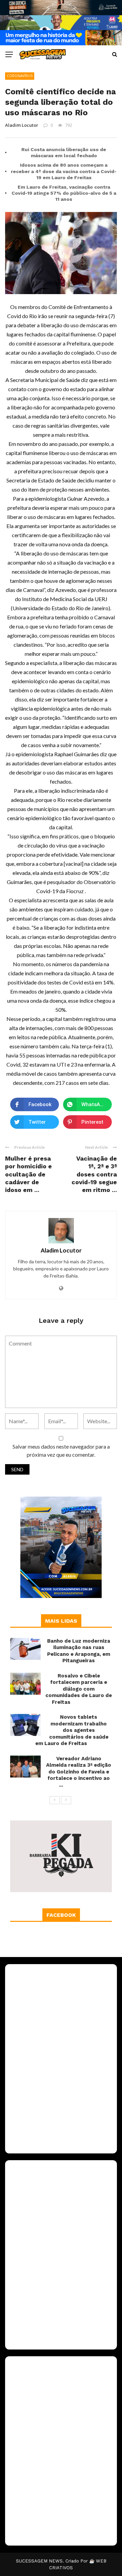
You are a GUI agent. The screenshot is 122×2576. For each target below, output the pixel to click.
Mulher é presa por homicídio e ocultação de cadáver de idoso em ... (28, 1174)
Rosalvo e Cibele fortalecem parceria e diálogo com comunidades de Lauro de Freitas (79, 1689)
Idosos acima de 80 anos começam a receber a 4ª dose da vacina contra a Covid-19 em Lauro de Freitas (64, 171)
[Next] (66, 1800)
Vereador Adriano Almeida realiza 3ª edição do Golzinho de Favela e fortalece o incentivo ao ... (79, 1772)
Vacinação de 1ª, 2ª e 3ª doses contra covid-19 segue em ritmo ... (94, 1174)
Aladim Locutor (22, 125)
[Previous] (55, 1800)
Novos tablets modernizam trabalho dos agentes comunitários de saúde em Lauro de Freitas (72, 1730)
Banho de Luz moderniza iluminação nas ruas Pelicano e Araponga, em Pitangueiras (79, 1651)
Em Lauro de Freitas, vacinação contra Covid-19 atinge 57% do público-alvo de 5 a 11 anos (64, 193)
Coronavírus (20, 76)
